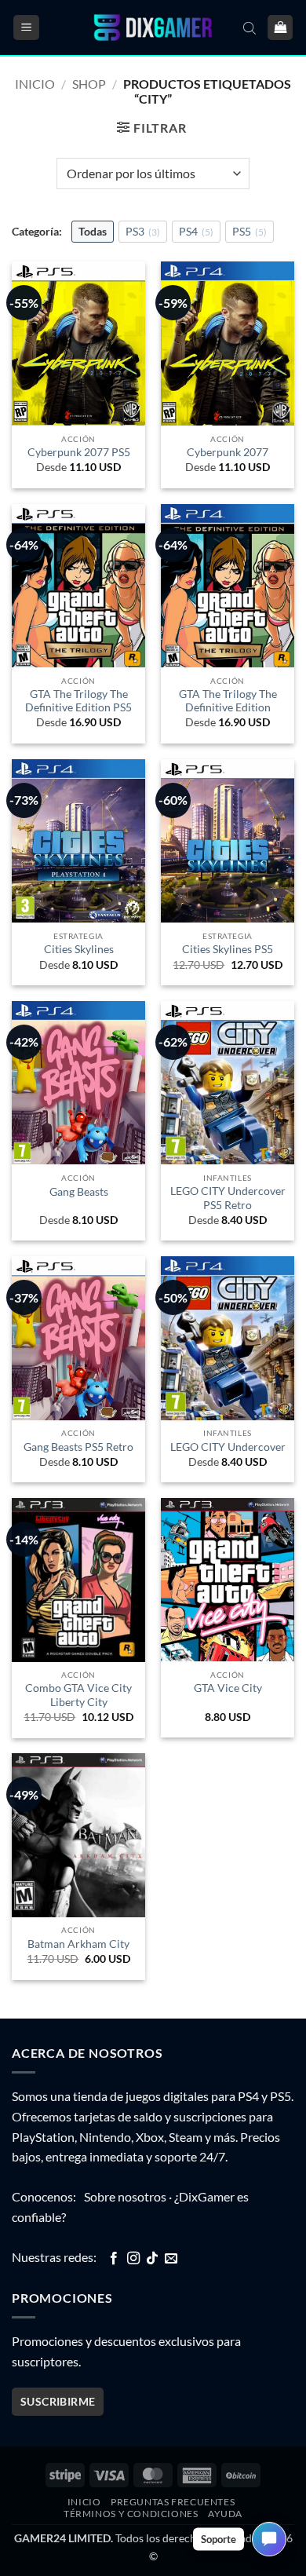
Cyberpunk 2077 (228, 452)
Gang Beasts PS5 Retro (78, 1447)
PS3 (143, 231)
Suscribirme (58, 2401)
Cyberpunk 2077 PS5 (79, 452)
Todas (93, 231)
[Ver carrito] (280, 28)
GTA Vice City (228, 1688)
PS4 (196, 231)
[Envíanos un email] (171, 2259)
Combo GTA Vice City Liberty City (78, 1695)
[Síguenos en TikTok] (152, 2259)
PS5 (250, 231)
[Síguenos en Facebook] (114, 2259)
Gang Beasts (79, 1192)
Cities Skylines (79, 949)
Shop (89, 84)
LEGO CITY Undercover (228, 1447)
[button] (26, 28)
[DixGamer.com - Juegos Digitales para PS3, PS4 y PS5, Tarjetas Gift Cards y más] (153, 28)
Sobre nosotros (125, 2196)
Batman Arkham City (78, 1944)
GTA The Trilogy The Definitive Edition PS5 (78, 701)
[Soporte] (269, 2539)
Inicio (35, 84)
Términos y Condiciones (131, 2514)
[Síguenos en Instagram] (133, 2259)
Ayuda (225, 2514)
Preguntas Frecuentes (173, 2502)
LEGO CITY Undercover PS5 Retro (228, 1198)
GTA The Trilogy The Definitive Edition (228, 701)
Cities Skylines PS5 (228, 949)
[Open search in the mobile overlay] (250, 27)
